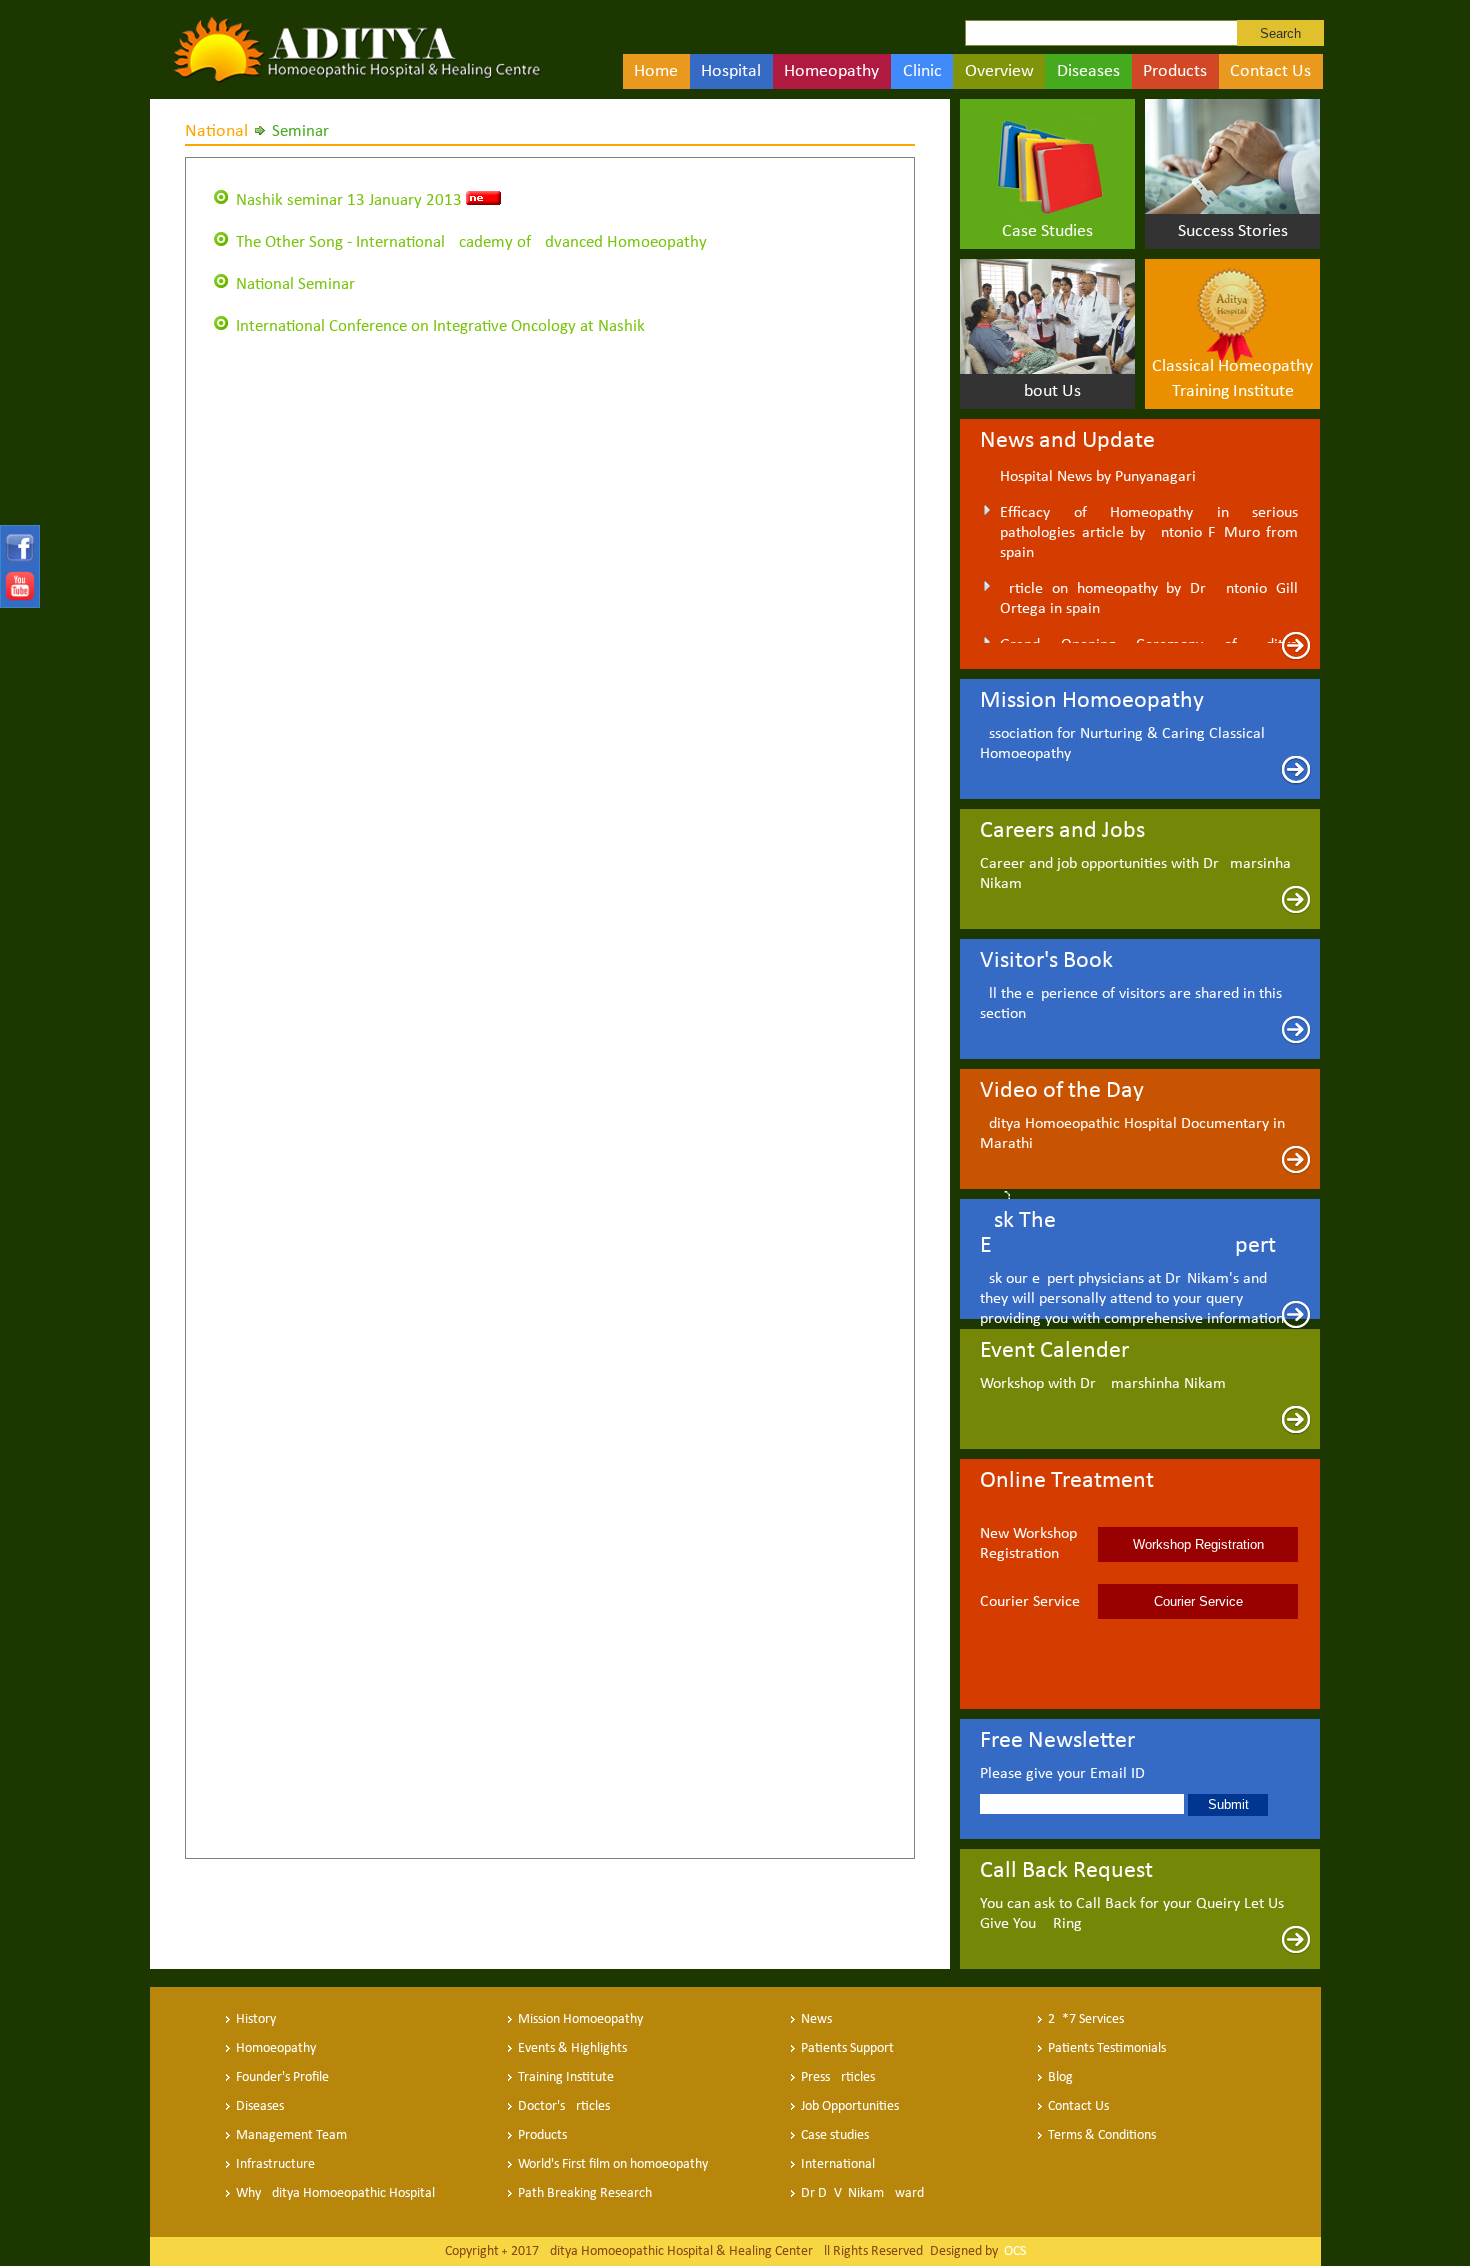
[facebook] (18, 559)
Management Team (291, 2135)
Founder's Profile (282, 2077)
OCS (1013, 2251)
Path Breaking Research (585, 2193)
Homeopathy (831, 71)
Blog (1060, 2077)
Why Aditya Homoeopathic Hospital (335, 2193)
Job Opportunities (850, 2106)
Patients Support (847, 2048)
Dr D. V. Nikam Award (862, 2193)
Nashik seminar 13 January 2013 (349, 200)
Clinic (922, 71)
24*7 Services (1086, 2019)
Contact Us (1270, 71)
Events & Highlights (572, 2048)
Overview (999, 71)
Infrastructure (275, 2164)
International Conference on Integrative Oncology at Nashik (440, 326)
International (838, 2164)
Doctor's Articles (564, 2106)
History (256, 2019)
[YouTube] (18, 596)
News (816, 2019)
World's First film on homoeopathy (613, 2164)
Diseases (1088, 71)
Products (1175, 71)
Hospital (731, 71)
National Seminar (295, 284)
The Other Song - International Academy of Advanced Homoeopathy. (473, 242)
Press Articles (838, 2077)
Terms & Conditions (1102, 2135)
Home (656, 71)
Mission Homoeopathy (580, 2019)
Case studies (835, 2135)
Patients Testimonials (1107, 2048)
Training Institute (566, 2077)
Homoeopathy (276, 2048)
